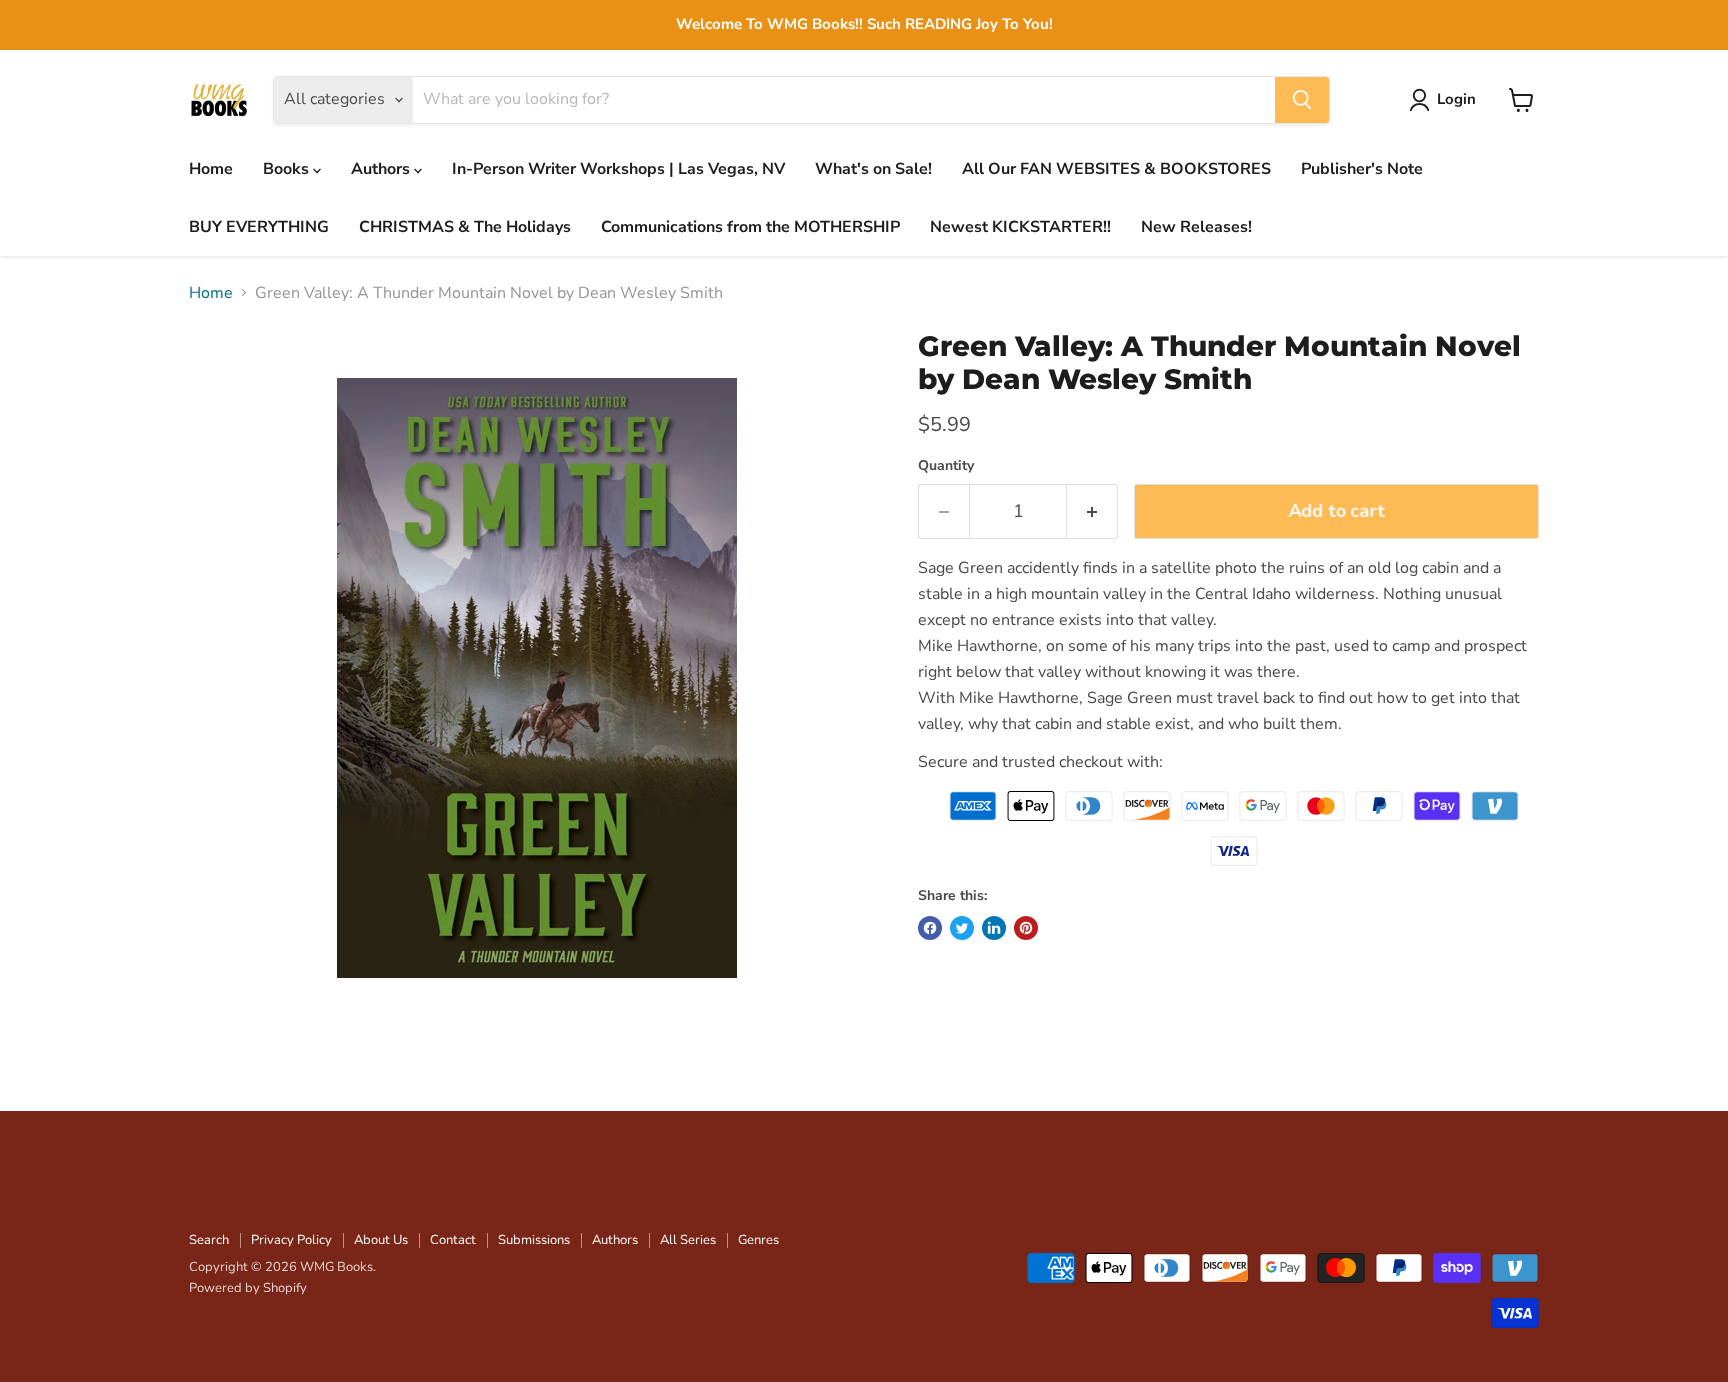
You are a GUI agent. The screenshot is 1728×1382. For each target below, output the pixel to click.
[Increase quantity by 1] (1092, 511)
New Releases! (1196, 227)
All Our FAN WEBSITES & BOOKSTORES (1116, 169)
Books (288, 169)
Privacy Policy (291, 1240)
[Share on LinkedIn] (994, 928)
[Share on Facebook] (930, 928)
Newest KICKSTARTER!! (1020, 227)
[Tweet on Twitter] (962, 928)
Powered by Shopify (248, 1288)
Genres (758, 1240)
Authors (382, 169)
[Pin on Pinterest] (1026, 928)
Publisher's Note (1362, 169)
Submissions (534, 1240)
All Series (688, 1240)
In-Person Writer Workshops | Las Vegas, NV (618, 169)
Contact (453, 1240)
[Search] (1302, 100)
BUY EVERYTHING (259, 227)
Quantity (946, 466)
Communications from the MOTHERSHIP (750, 227)
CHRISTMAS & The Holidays (465, 227)
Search (209, 1240)
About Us (381, 1240)
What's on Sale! (873, 169)
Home (211, 169)
